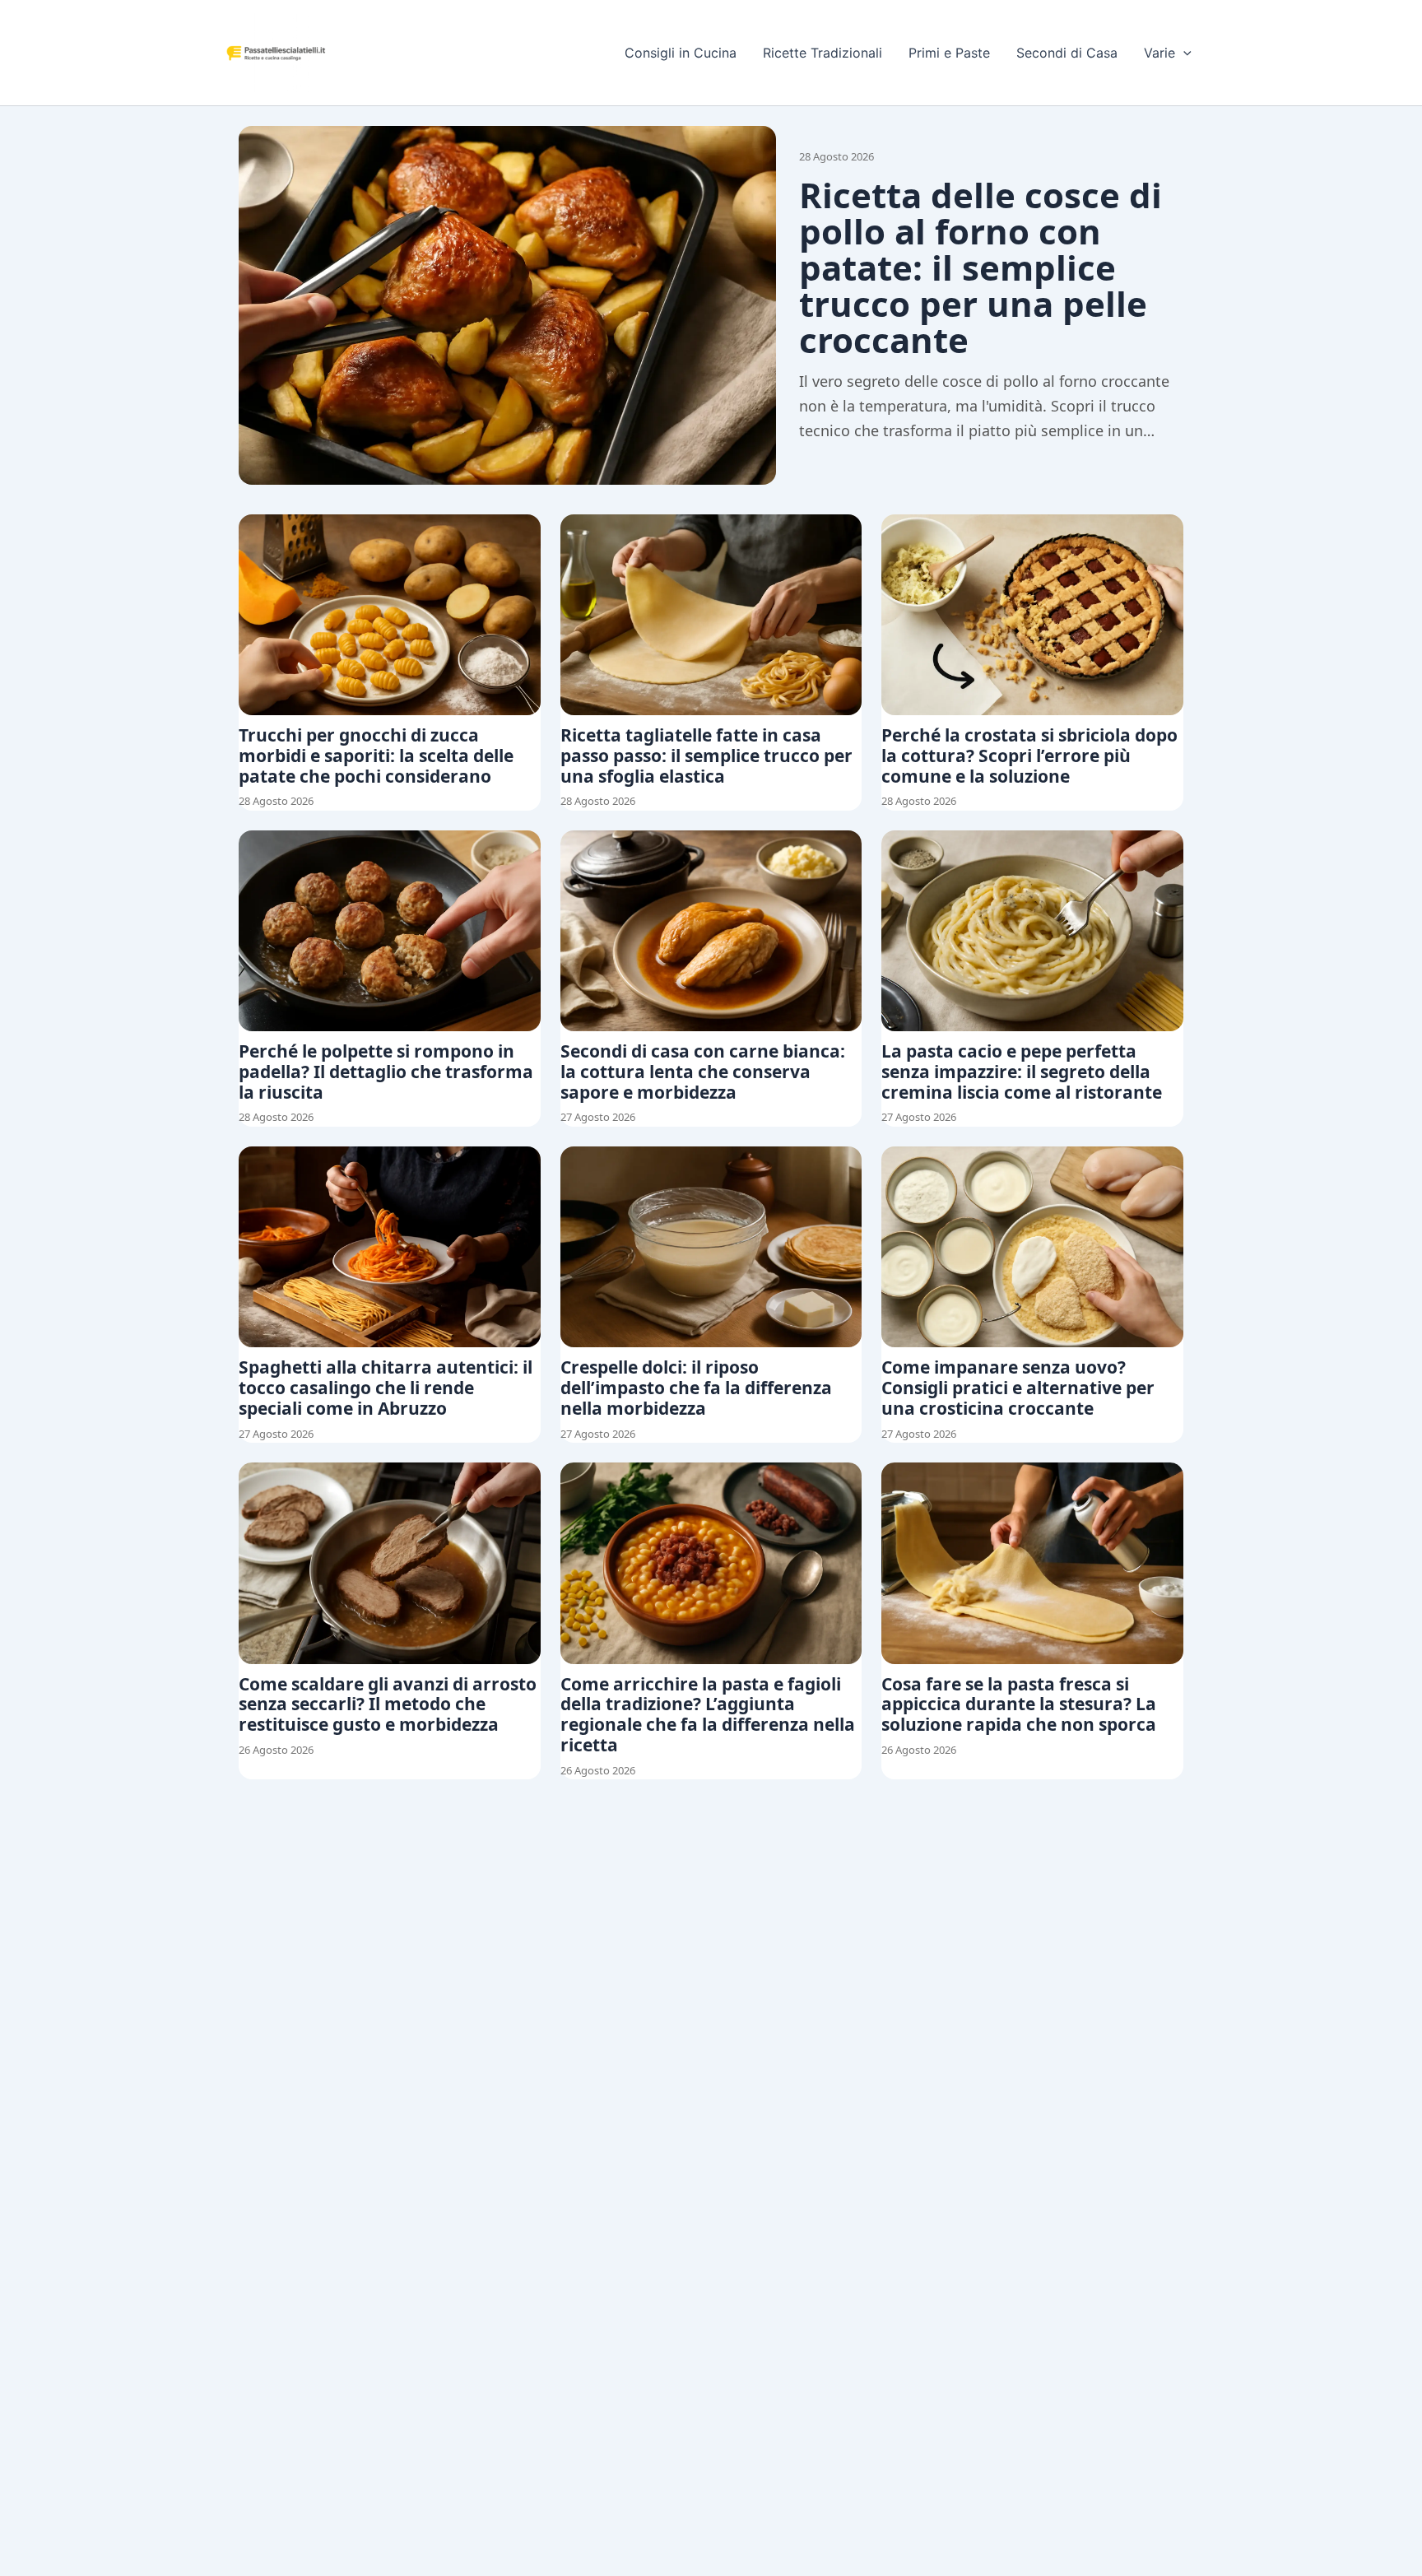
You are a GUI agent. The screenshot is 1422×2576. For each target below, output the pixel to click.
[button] (1183, 53)
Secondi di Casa (1067, 53)
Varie (1159, 53)
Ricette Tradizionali (823, 53)
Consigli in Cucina (681, 53)
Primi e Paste (949, 53)
